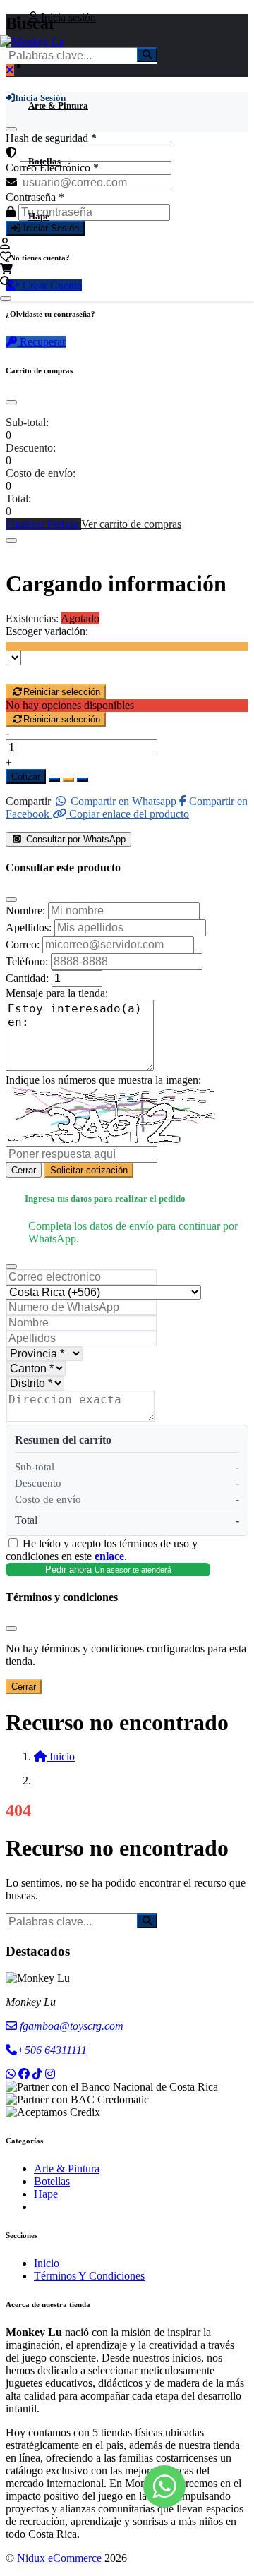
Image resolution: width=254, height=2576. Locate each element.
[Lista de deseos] (6, 256)
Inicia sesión (67, 17)
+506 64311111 (52, 2050)
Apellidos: (29, 927)
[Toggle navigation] (6, 298)
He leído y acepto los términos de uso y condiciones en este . (102, 1550)
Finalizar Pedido (43, 524)
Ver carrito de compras (131, 524)
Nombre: (25, 911)
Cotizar (26, 776)
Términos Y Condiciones (89, 2276)
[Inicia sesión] (5, 244)
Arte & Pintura (58, 105)
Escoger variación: (47, 631)
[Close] (11, 402)
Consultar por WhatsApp (74, 839)
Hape (39, 216)
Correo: (23, 944)
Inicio (47, 2263)
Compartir (28, 801)
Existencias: (32, 618)
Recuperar (41, 342)
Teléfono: (27, 961)
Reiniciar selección (62, 692)
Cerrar (24, 1170)
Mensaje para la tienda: (57, 993)
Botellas (44, 161)
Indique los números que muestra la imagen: (103, 1080)
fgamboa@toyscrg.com (70, 2026)
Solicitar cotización (89, 1170)
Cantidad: (27, 978)
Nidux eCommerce (59, 2558)
